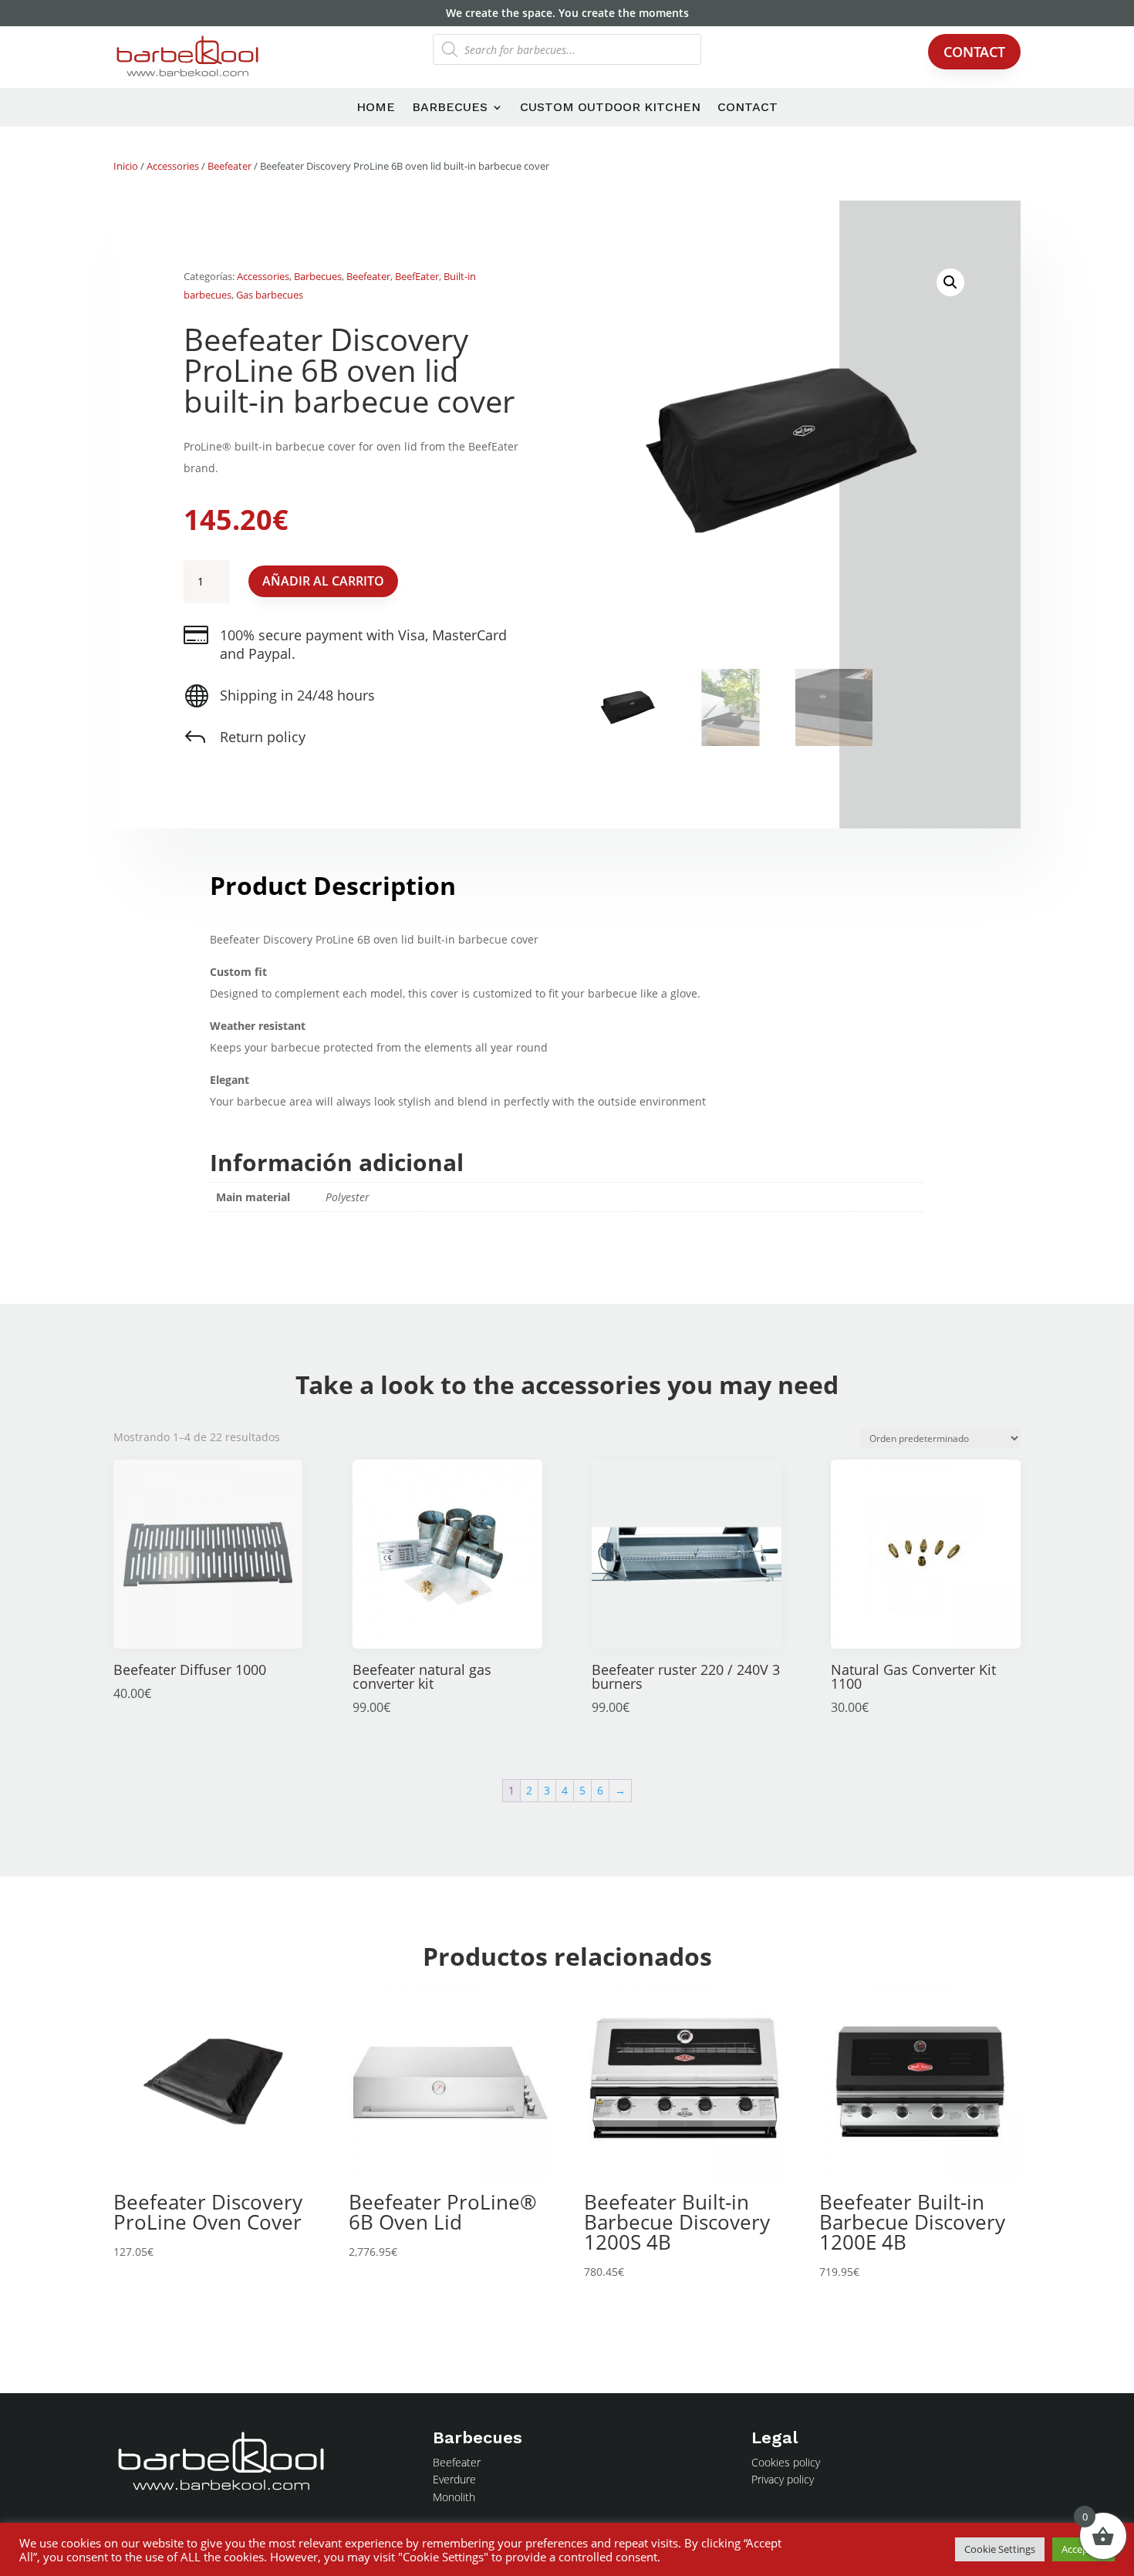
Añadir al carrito (323, 581)
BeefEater (417, 276)
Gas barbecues (270, 295)
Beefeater (229, 166)
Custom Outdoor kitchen (610, 108)
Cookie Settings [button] (1000, 2549)
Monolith (454, 2497)
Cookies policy (786, 2462)
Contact (974, 52)
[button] (950, 282)
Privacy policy (783, 2479)
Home (376, 108)
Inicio (126, 166)
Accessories (173, 166)
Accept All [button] (1083, 2549)
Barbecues (450, 108)
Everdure (454, 2479)
